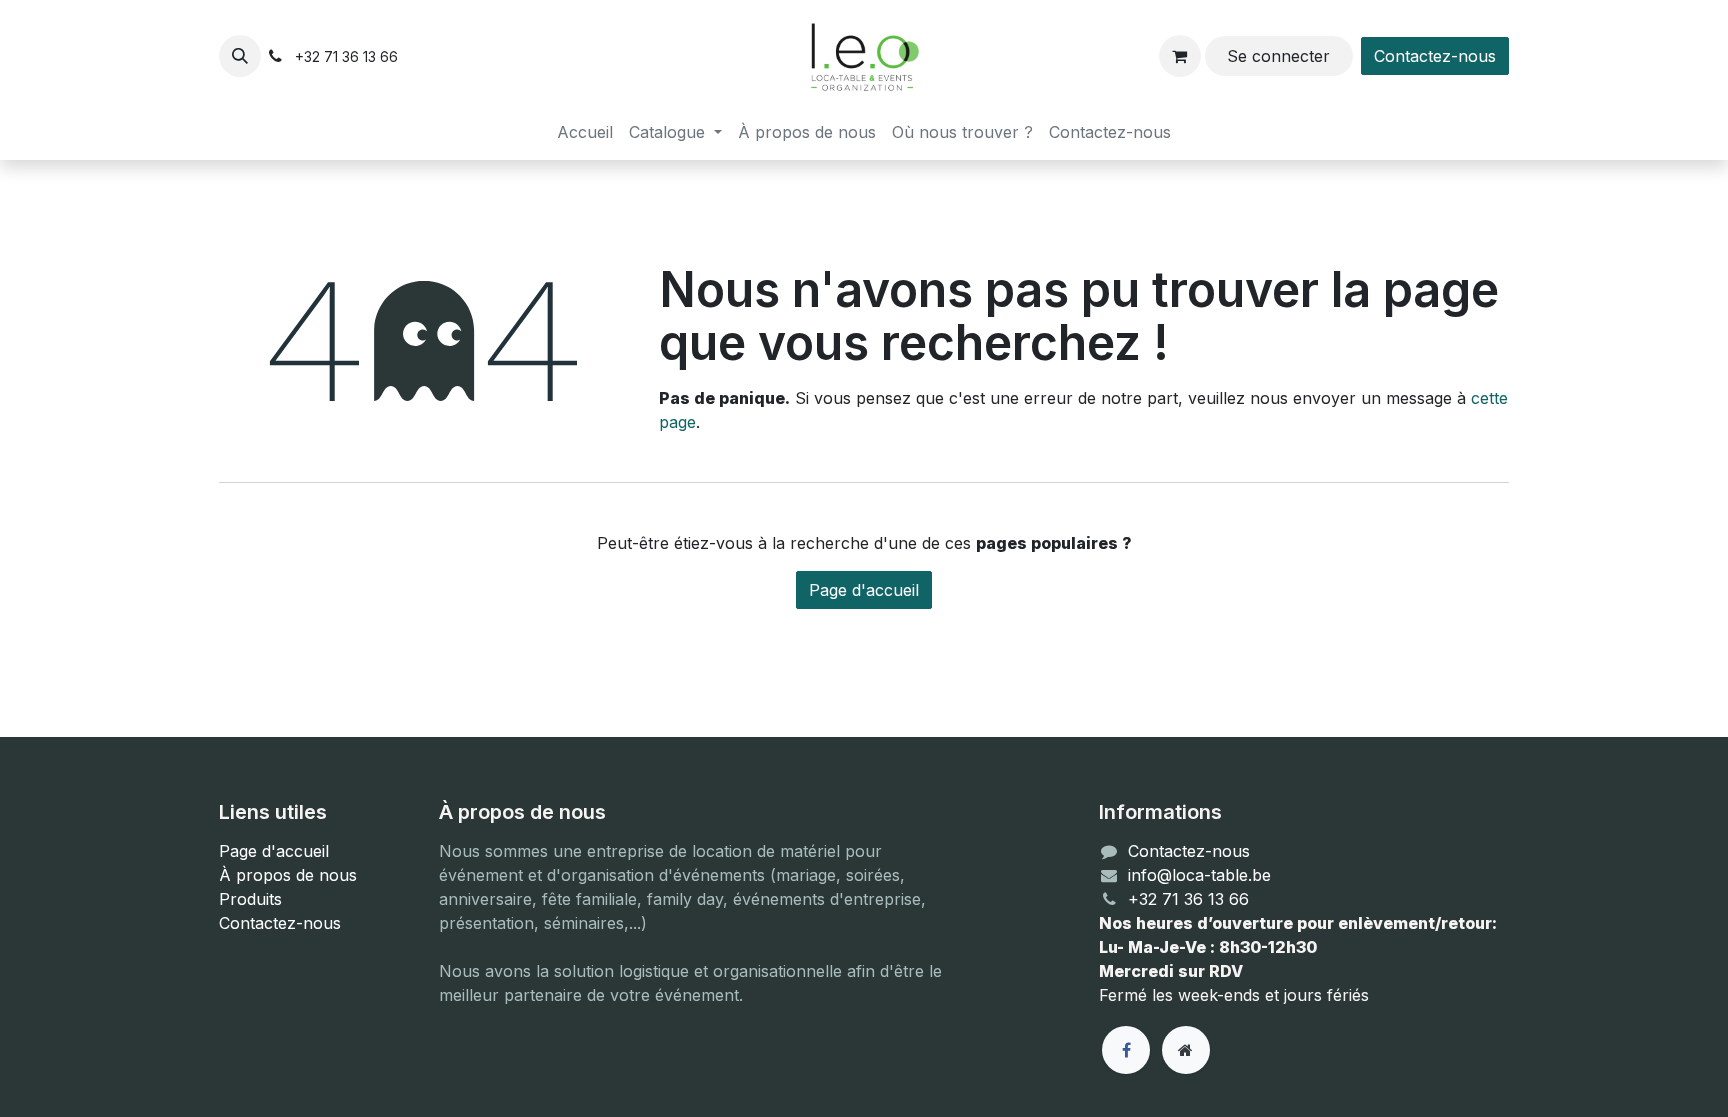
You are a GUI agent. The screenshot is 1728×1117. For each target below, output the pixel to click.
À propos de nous (288, 875)
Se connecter (1278, 56)
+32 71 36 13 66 (1188, 899)
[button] (240, 56)
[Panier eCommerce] (1180, 56)
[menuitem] (585, 132)
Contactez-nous (1435, 56)
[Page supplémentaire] (1186, 1050)
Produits (250, 899)
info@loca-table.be (1199, 875)
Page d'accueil (864, 590)
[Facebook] (1126, 1050)
